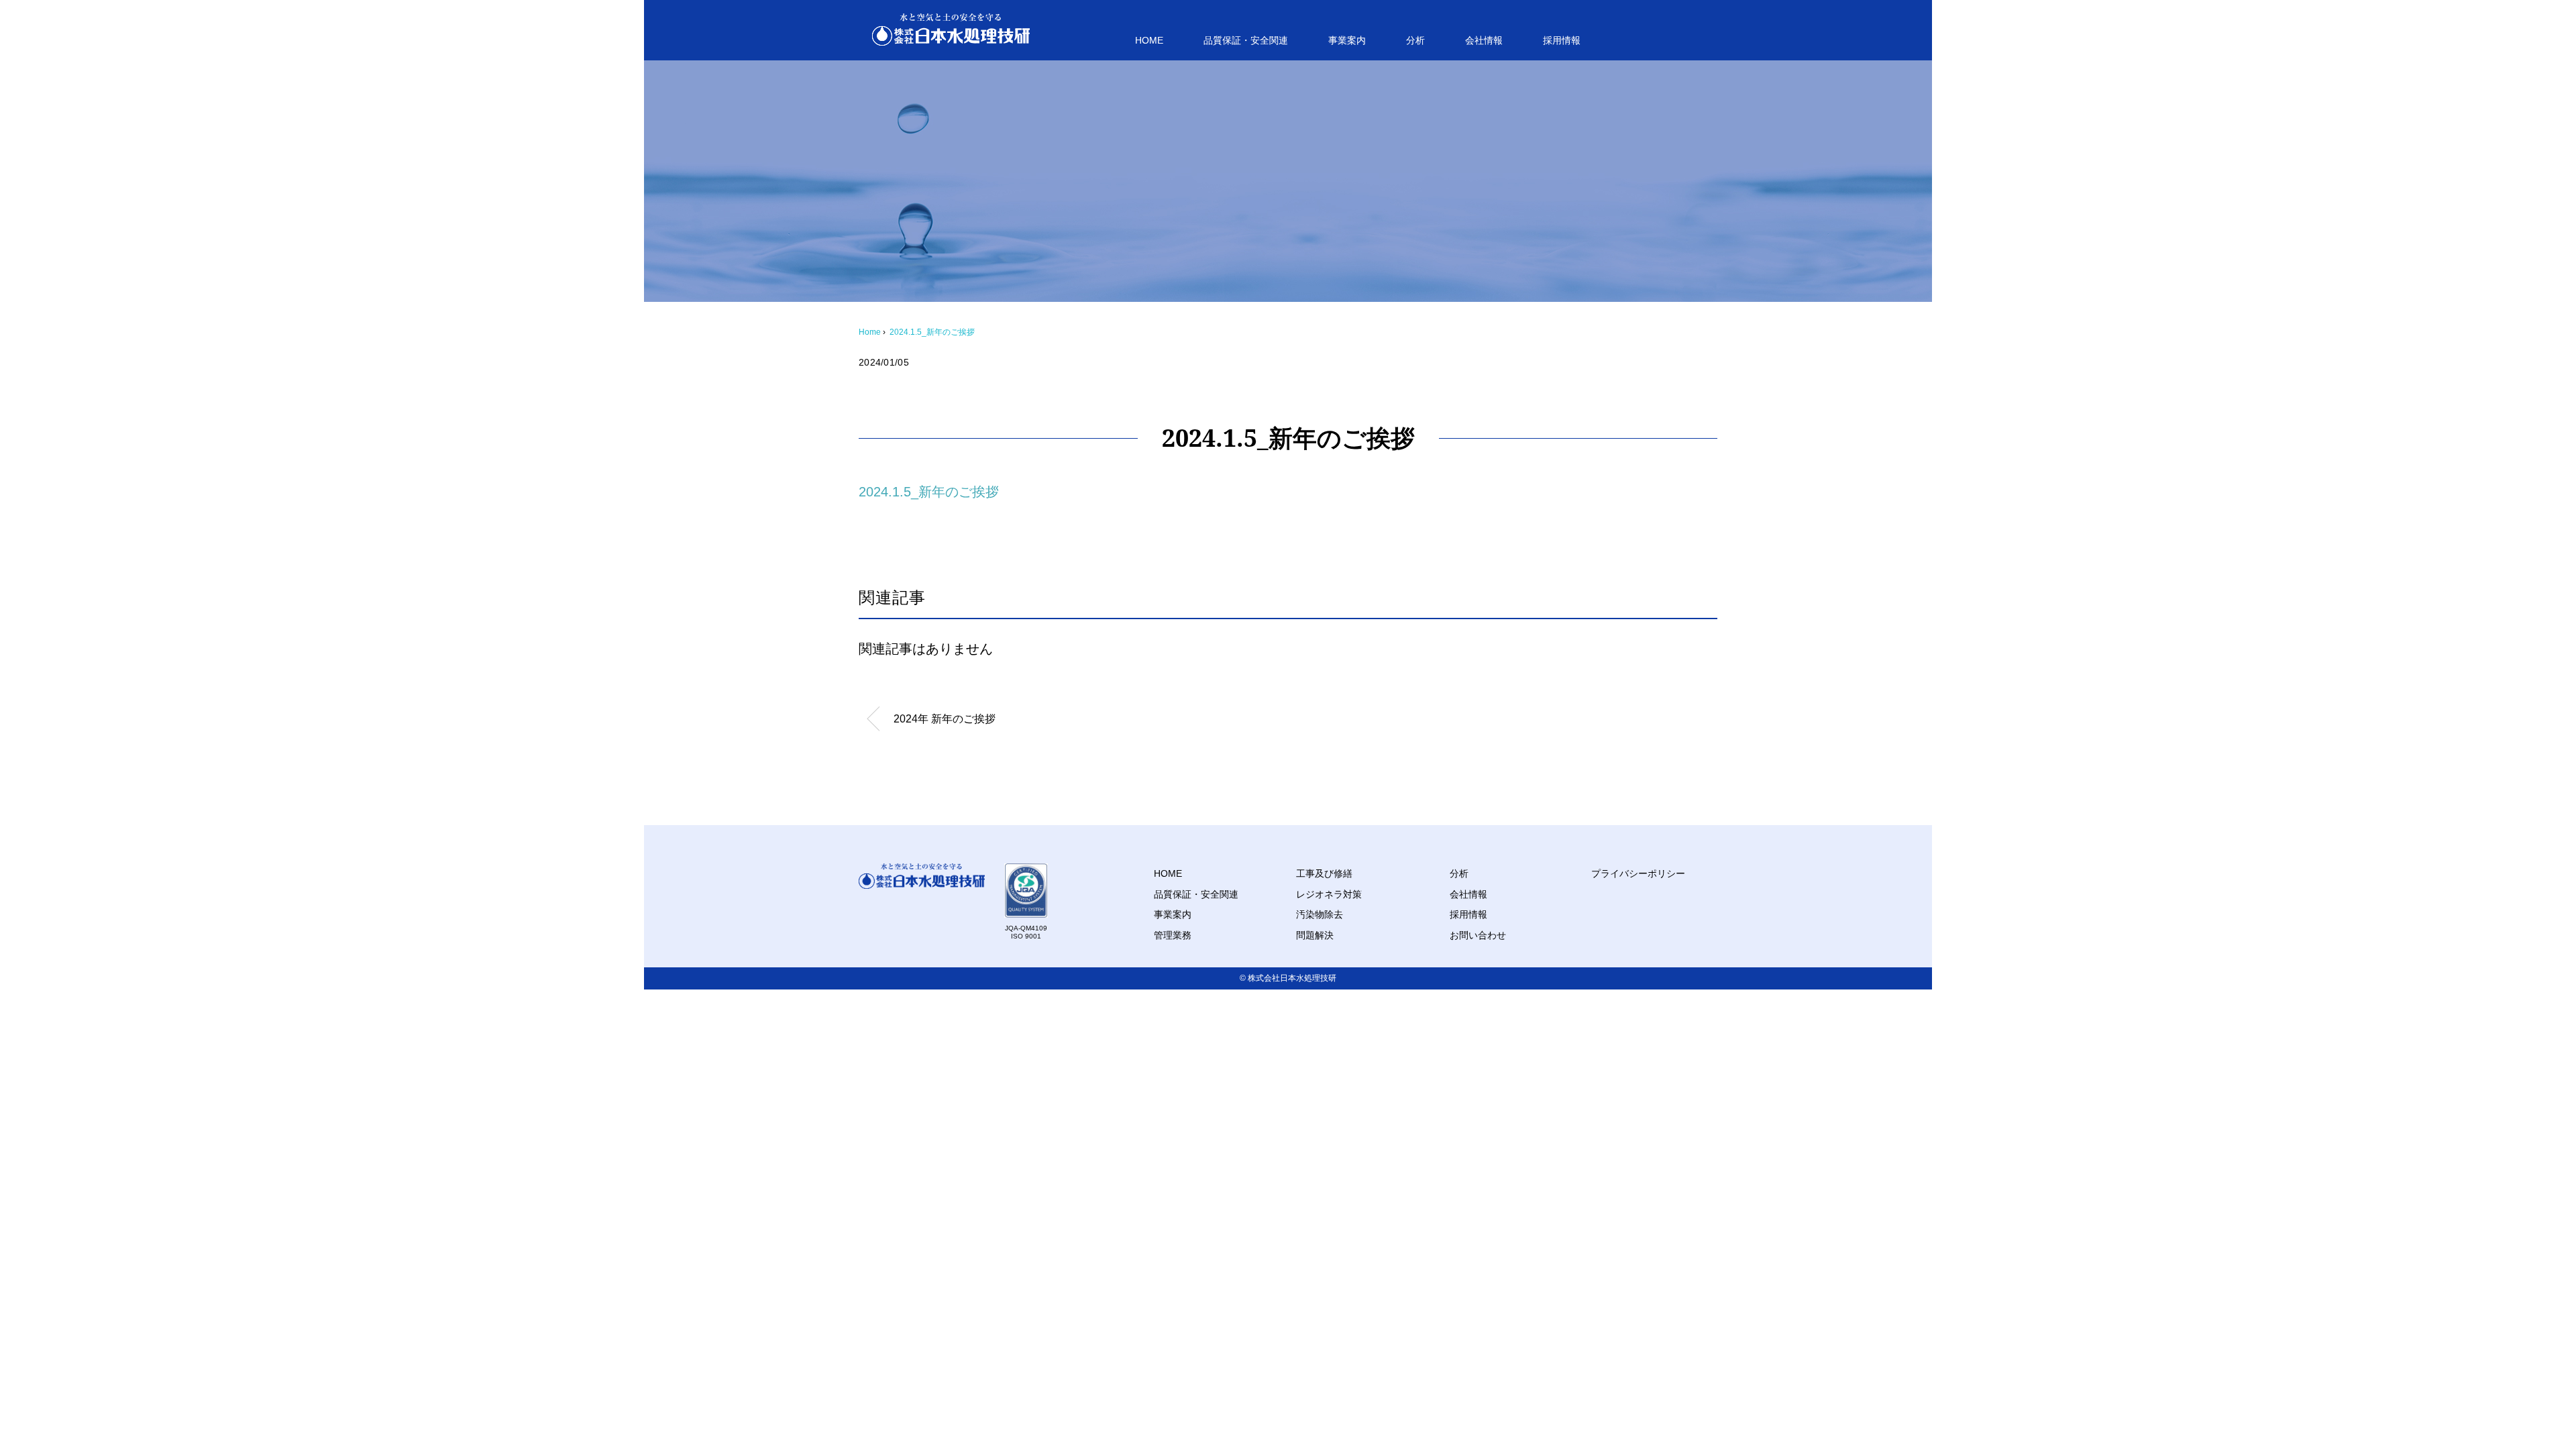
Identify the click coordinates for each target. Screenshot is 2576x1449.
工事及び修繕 (1324, 873)
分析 (1415, 40)
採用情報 (1562, 40)
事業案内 (1347, 40)
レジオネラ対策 (1329, 894)
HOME (1149, 40)
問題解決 (1315, 935)
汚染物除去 (1320, 914)
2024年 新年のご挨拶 (945, 719)
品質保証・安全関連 (1246, 40)
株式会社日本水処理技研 (1292, 978)
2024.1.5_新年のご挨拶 (932, 332)
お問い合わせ (1478, 935)
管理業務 (1173, 935)
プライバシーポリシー (1638, 873)
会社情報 (1484, 40)
